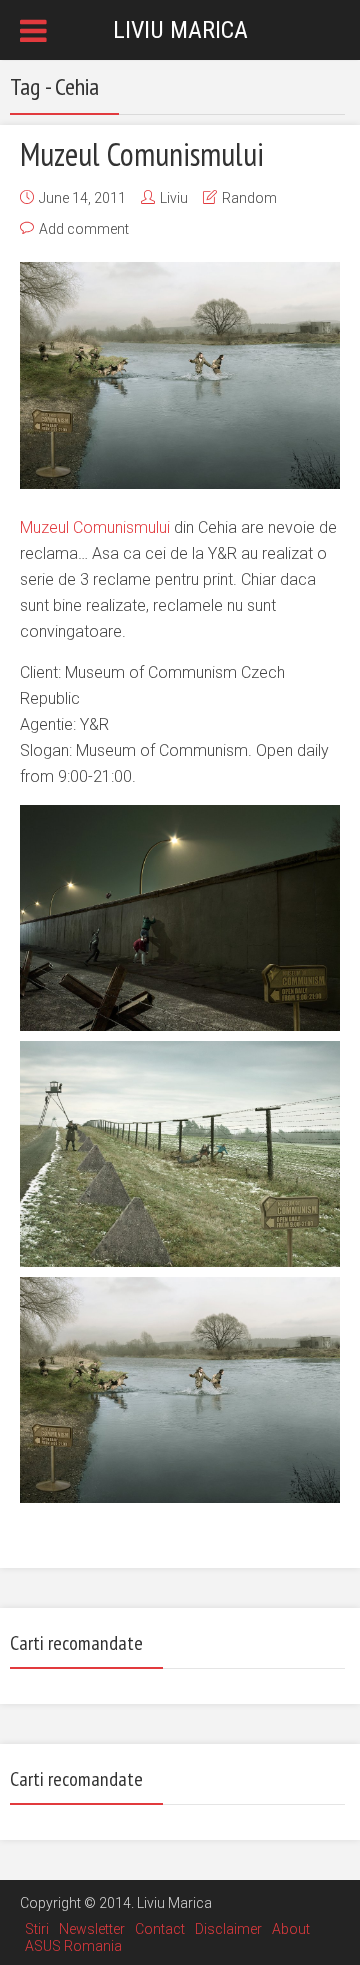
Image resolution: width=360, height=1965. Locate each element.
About (291, 1929)
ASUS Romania (73, 1946)
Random (249, 198)
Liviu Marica (180, 30)
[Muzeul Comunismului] (180, 375)
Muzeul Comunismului (142, 154)
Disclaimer (228, 1929)
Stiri (37, 1929)
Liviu (174, 198)
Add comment (84, 229)
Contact (160, 1929)
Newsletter (92, 1929)
